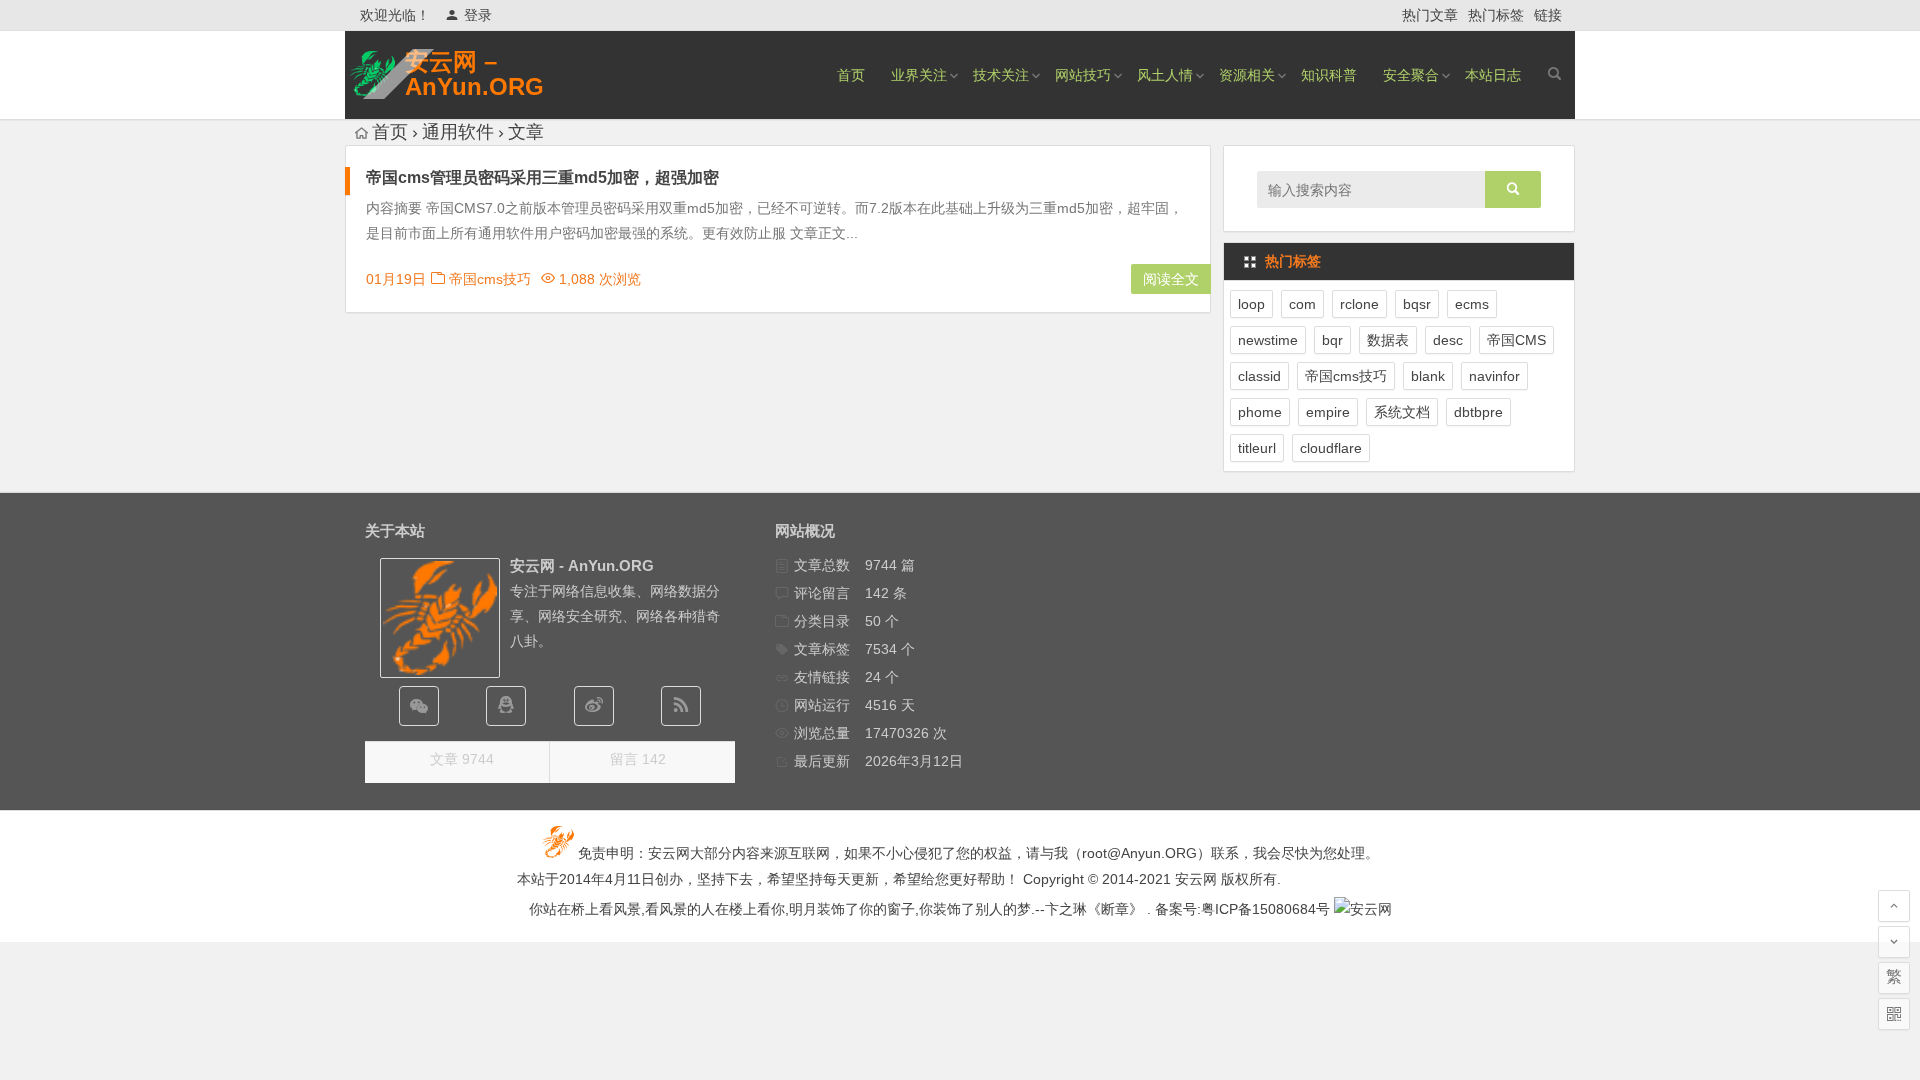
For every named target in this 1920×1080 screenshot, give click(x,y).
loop (1251, 304)
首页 (851, 75)
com (1302, 304)
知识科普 (1329, 75)
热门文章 (1430, 15)
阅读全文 (1171, 279)
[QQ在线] (506, 706)
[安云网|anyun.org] (1363, 909)
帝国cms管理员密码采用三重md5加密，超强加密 (542, 177)
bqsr (1417, 304)
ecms (1472, 304)
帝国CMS (1516, 340)
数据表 (1388, 340)
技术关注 (1001, 75)
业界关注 (919, 75)
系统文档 (1402, 412)
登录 (478, 15)
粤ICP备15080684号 (1265, 909)
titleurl (1257, 448)
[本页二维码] (1894, 1014)
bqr (1332, 340)
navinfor (1494, 376)
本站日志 (1493, 75)
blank (1428, 376)
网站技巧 (1083, 75)
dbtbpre (1478, 412)
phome (1260, 412)
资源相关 (1247, 75)
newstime (1268, 340)
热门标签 (1496, 15)
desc (1448, 340)
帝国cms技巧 (490, 279)
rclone (1359, 304)
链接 (1548, 15)
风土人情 (1165, 75)
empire (1328, 412)
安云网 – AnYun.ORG (474, 74)
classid (1259, 376)
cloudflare (1331, 448)
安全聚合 (1411, 75)
